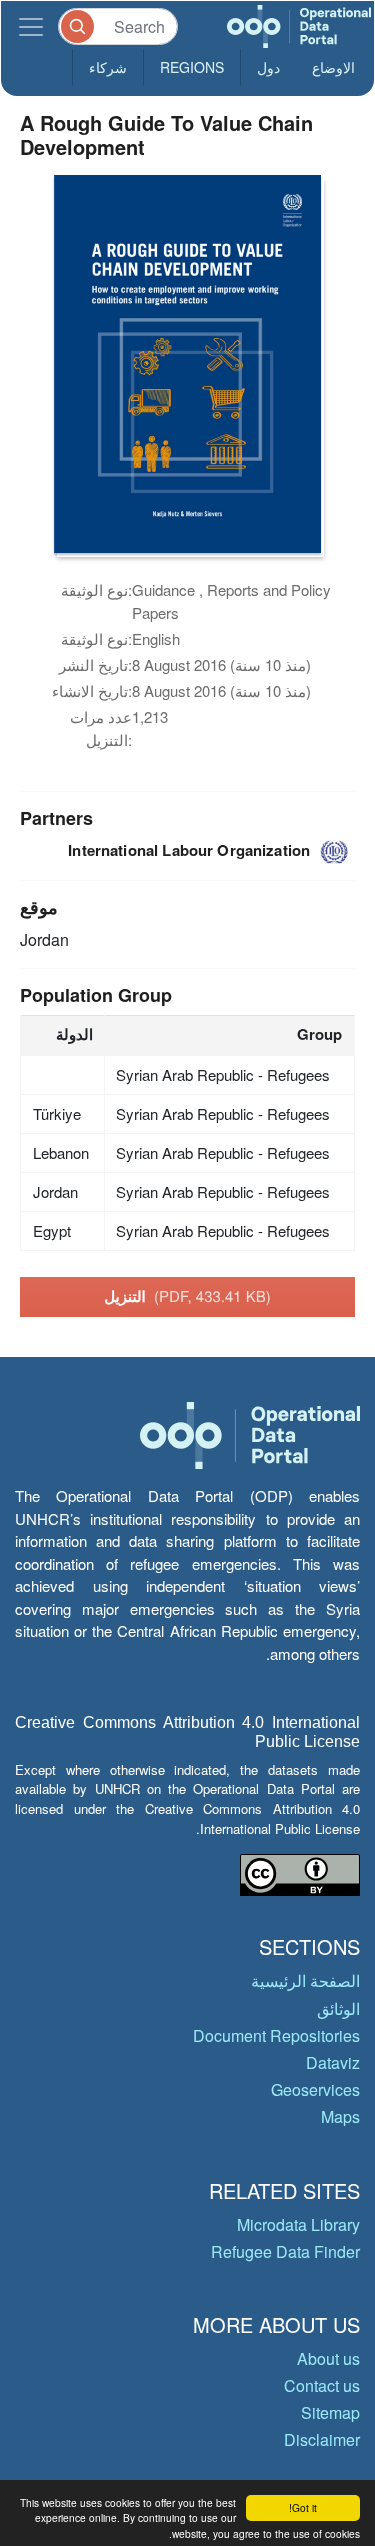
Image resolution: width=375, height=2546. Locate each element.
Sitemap (330, 2412)
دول (268, 67)
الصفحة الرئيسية (305, 1980)
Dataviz (333, 2062)
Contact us (322, 2385)
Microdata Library (298, 2224)
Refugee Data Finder (285, 2251)
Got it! (303, 2507)
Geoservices (315, 2089)
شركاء (108, 67)
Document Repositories (276, 2035)
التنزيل (187, 1296)
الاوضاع (333, 67)
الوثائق (338, 2008)
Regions (192, 67)
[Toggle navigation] (31, 26)
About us (328, 2358)
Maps (340, 2116)
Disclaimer (322, 2439)
